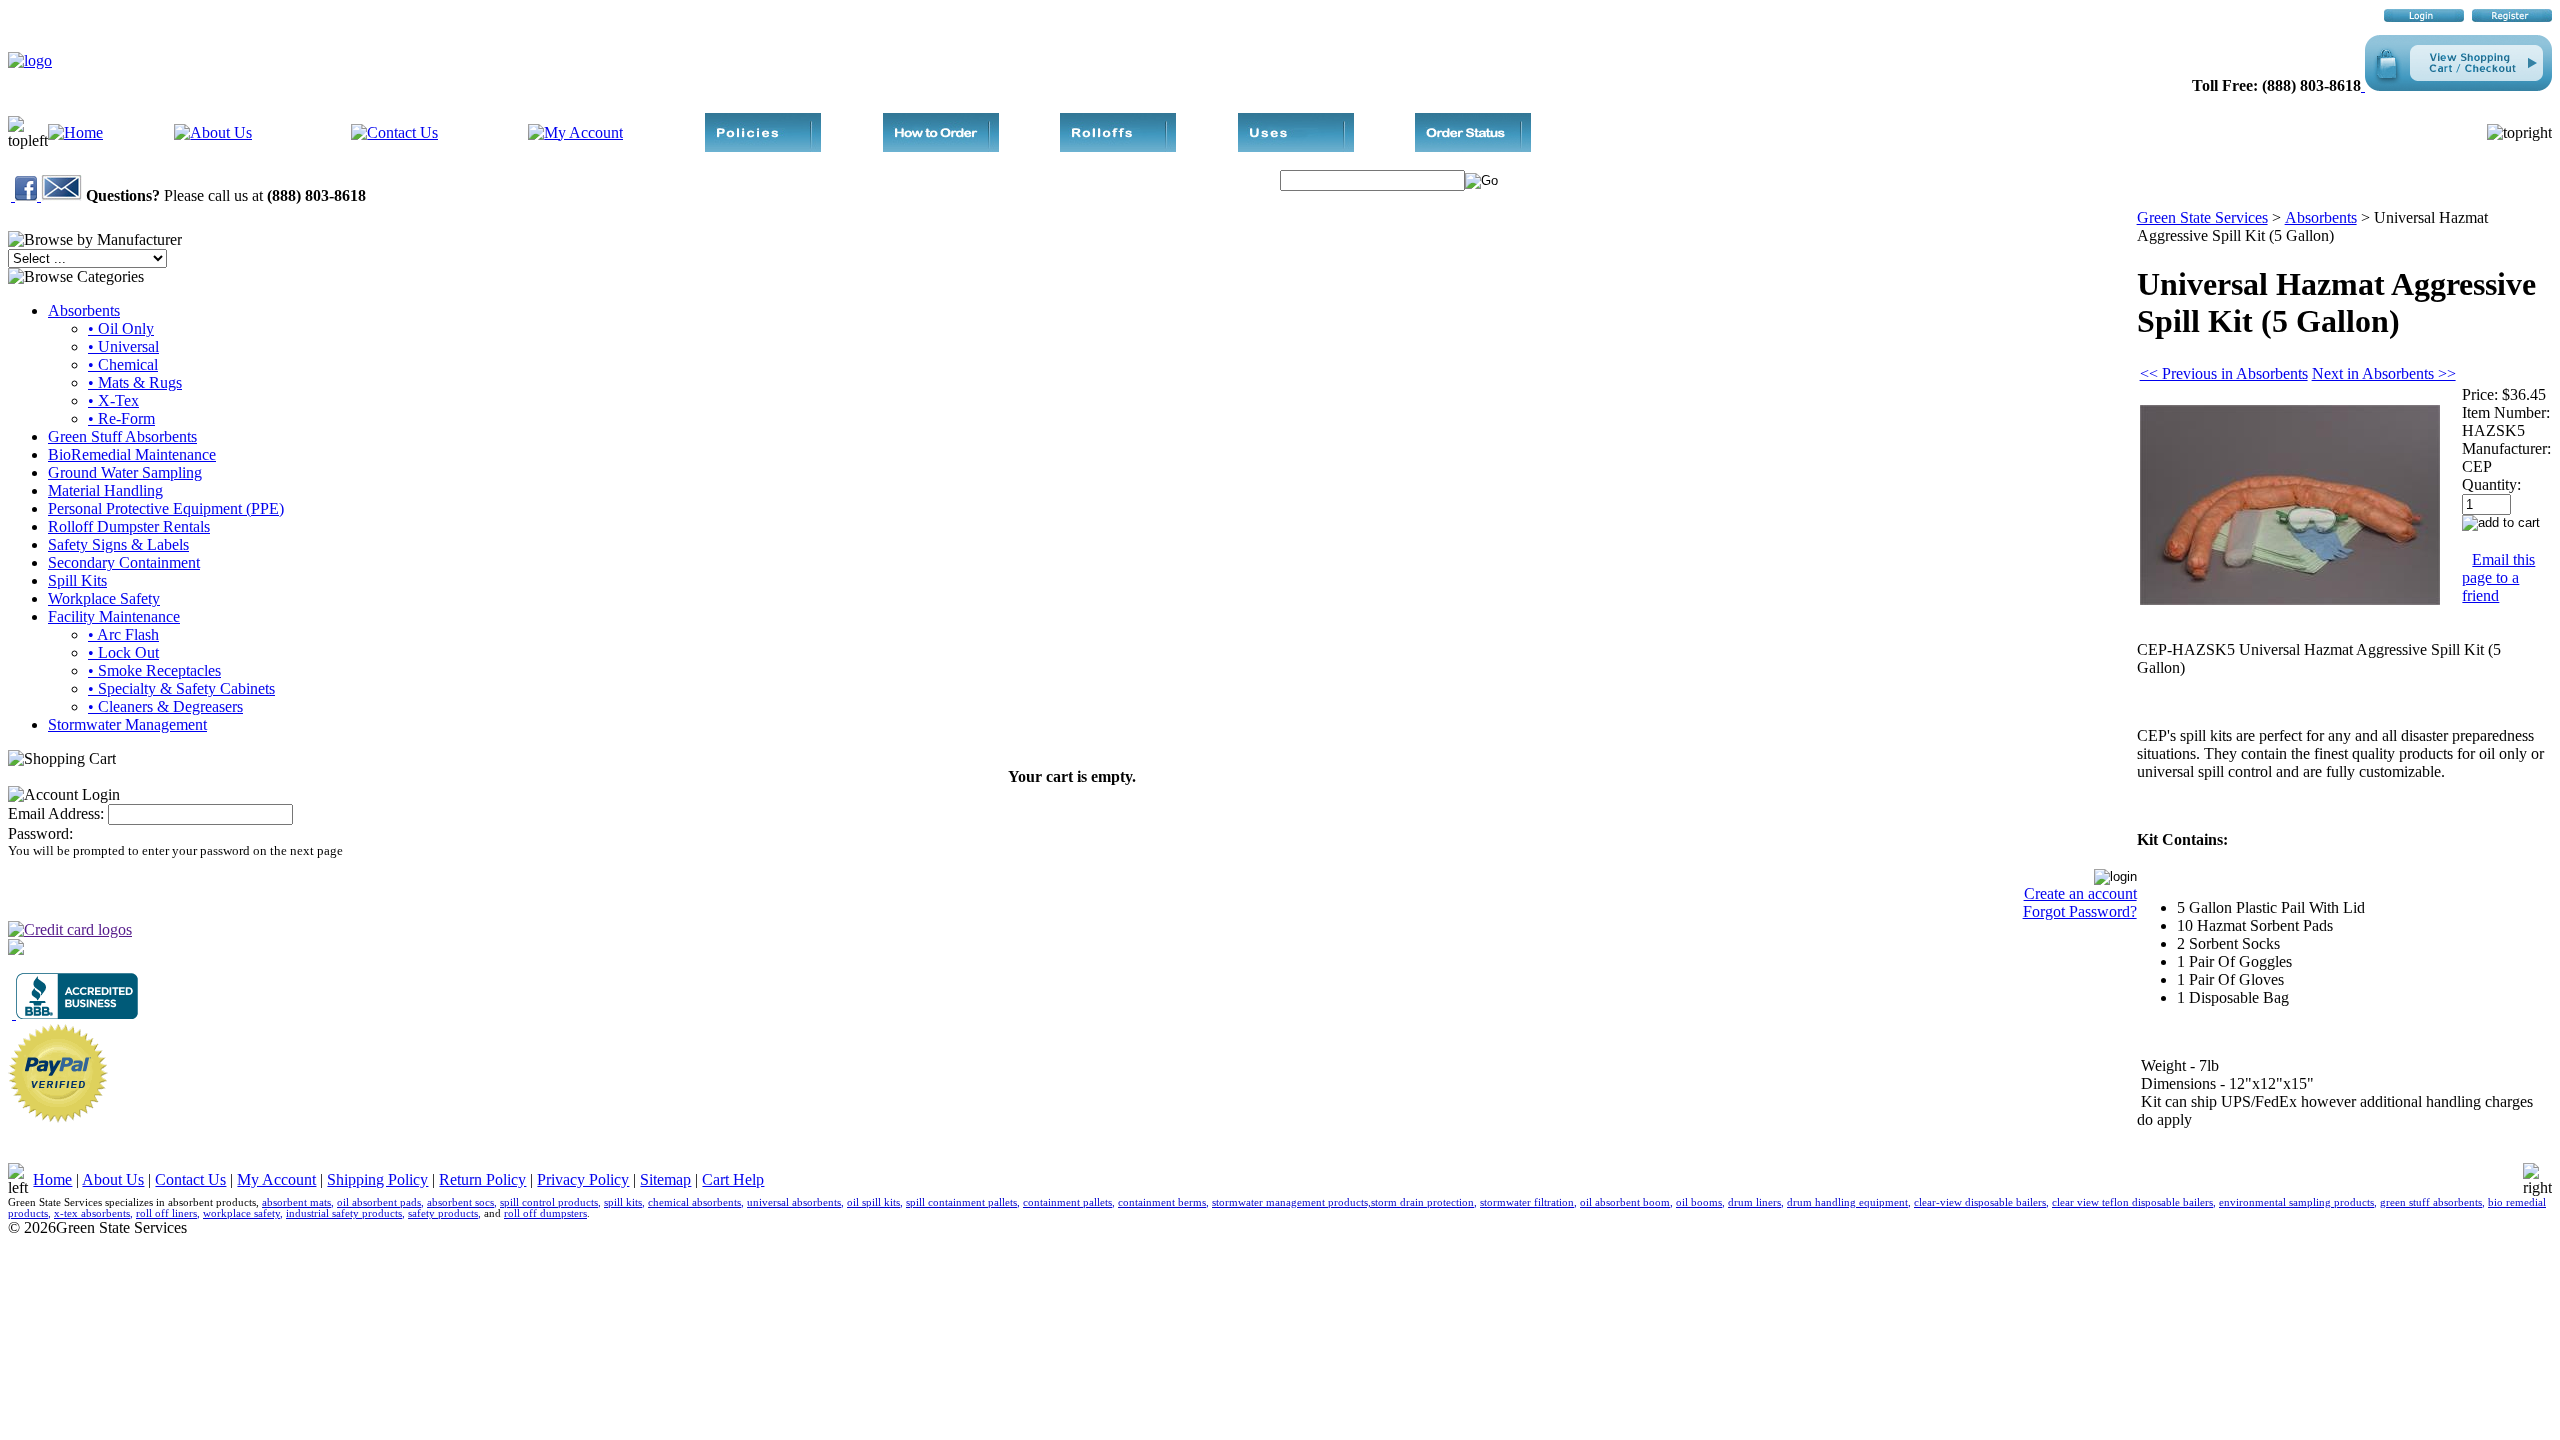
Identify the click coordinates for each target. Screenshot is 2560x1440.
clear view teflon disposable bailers (2132, 1202)
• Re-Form (121, 418)
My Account (276, 1179)
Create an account (2080, 893)
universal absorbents (794, 1202)
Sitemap (665, 1179)
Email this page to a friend (2498, 577)
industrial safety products (344, 1213)
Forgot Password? (2080, 911)
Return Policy (482, 1179)
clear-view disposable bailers (1980, 1202)
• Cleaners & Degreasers (165, 706)
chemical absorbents (694, 1202)
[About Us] (213, 132)
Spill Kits (77, 580)
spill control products (549, 1202)
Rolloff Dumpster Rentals (129, 526)
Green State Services (2202, 217)
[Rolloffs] (1118, 146)
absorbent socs (460, 1202)
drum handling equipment (1847, 1202)
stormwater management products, (1291, 1202)
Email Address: (56, 813)
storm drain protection (1422, 1202)
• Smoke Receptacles (154, 670)
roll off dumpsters (545, 1213)
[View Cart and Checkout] (2456, 85)
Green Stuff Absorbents (122, 436)
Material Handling (105, 490)
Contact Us (190, 1179)
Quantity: (2491, 484)
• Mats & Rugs (135, 382)
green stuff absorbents (2431, 1202)
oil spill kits (873, 1202)
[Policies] (763, 146)
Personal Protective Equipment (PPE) (166, 508)
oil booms (1699, 1202)
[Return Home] (30, 60)
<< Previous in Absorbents (2224, 373)
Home (52, 1179)
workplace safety (241, 1213)
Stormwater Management (127, 724)
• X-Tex (113, 400)
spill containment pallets (961, 1202)
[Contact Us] (394, 132)
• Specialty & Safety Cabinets (181, 688)
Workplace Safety (104, 598)
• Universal (123, 346)
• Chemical (123, 364)
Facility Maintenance (114, 616)
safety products (443, 1213)
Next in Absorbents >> (2384, 373)
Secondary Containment (124, 562)
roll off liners (166, 1213)
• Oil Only (121, 328)
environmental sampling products (2296, 1202)
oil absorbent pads (379, 1202)
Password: (40, 833)
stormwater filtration (1527, 1202)
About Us (113, 1179)
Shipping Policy (377, 1179)
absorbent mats (296, 1202)
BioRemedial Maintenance (132, 454)
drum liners (1754, 1202)
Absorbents (84, 310)
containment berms (1162, 1202)
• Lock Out (123, 652)
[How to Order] (941, 146)
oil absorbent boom (1625, 1202)
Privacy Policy (583, 1179)
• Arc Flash (123, 634)
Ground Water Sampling (125, 472)
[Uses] (1296, 146)
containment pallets (1067, 1202)
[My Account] (575, 132)
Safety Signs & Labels (118, 544)
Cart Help (733, 1179)
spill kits (623, 1202)
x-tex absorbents (92, 1213)
